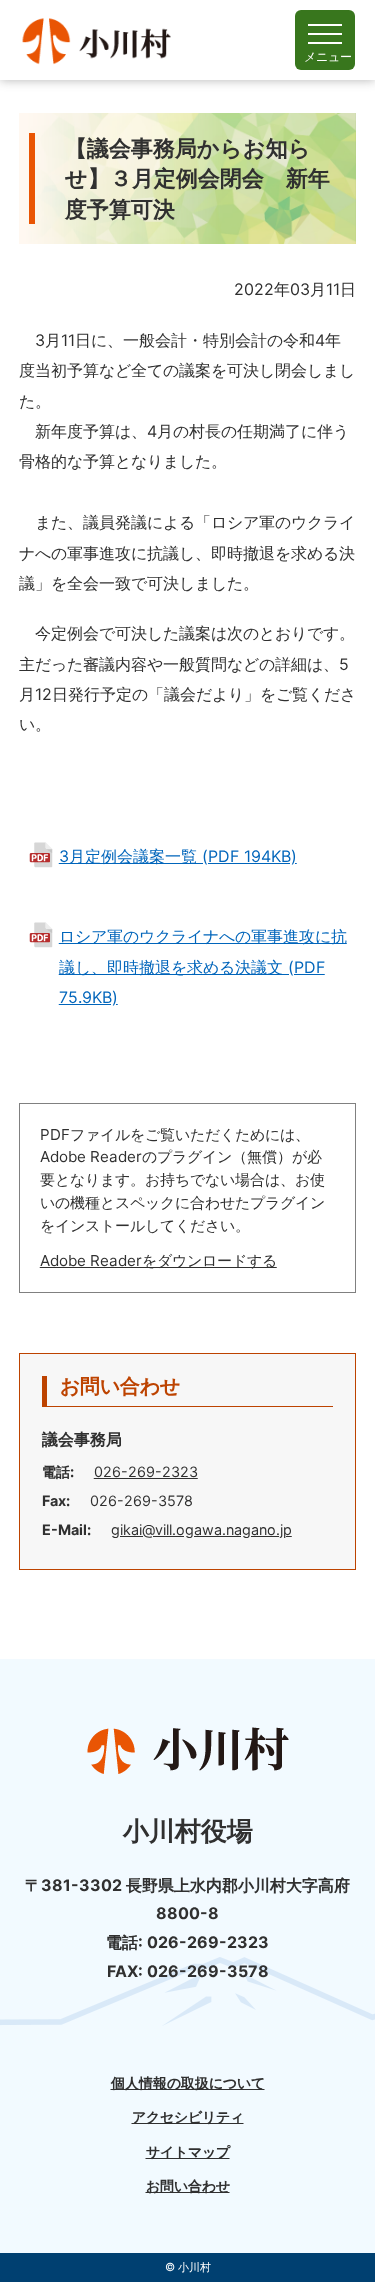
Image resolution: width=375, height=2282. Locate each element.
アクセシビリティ (188, 2117)
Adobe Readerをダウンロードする (158, 1260)
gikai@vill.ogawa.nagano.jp (201, 1529)
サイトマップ (188, 2152)
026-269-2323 (146, 1471)
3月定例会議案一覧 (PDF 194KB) (178, 856)
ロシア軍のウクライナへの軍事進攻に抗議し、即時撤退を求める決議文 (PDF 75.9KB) (203, 966)
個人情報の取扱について (188, 2083)
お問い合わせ (188, 2186)
